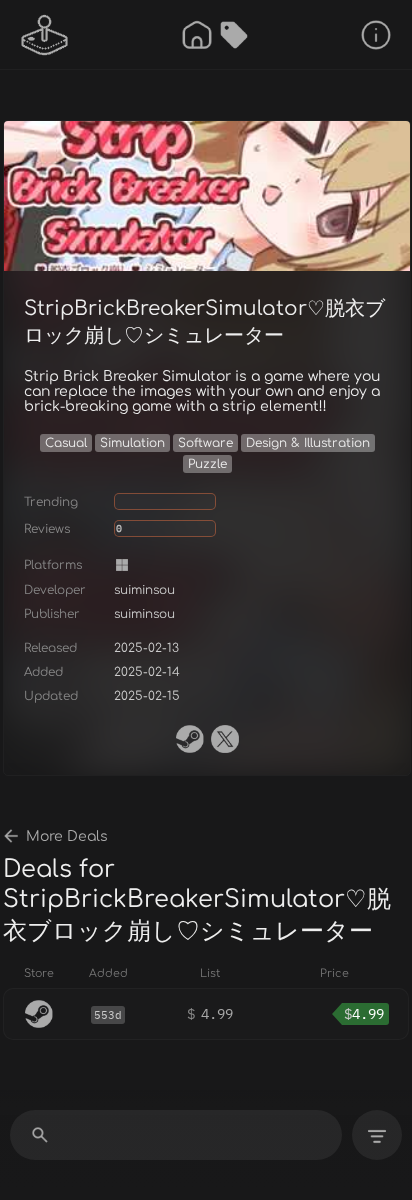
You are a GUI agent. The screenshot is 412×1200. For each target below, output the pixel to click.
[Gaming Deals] (234, 35)
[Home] (197, 35)
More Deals (67, 836)
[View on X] (225, 739)
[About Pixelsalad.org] (376, 35)
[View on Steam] (190, 739)
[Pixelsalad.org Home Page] (45, 35)
